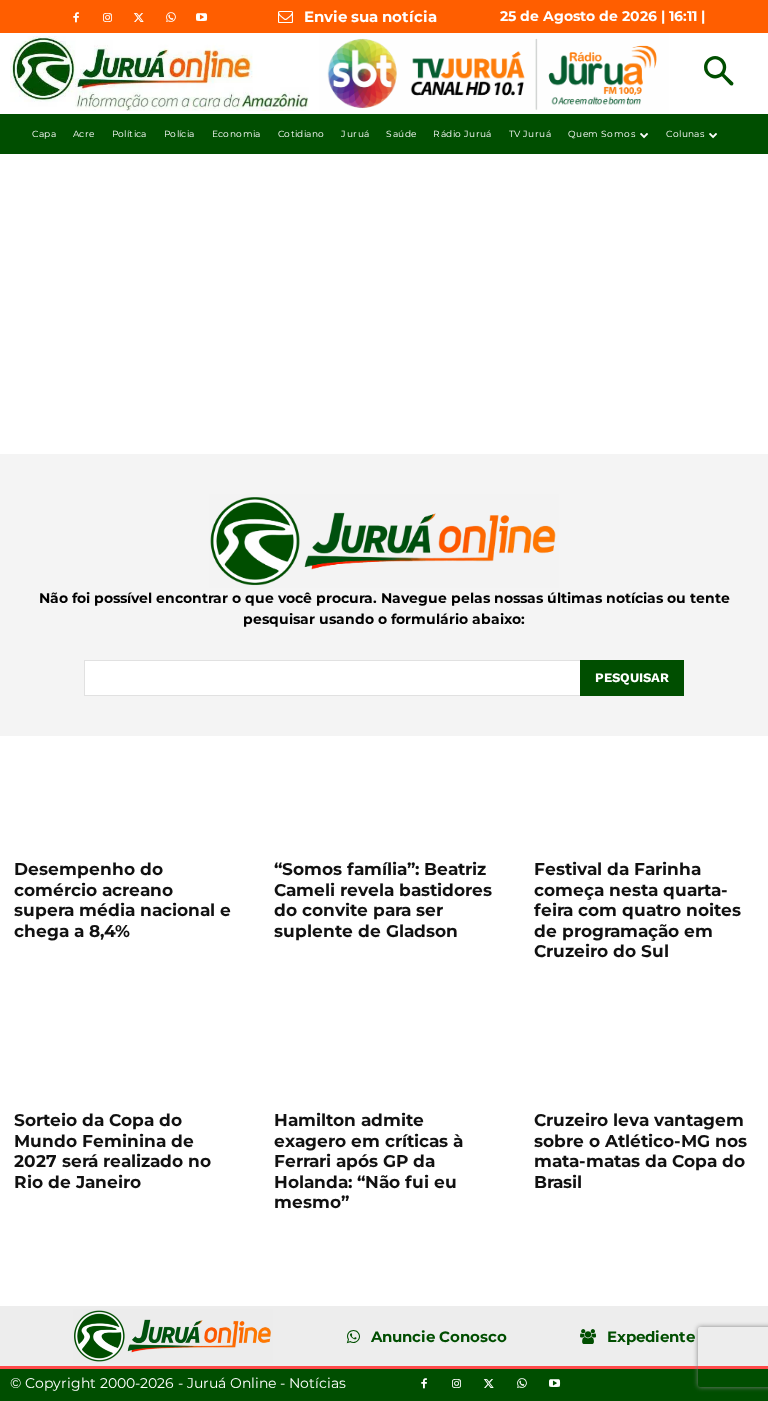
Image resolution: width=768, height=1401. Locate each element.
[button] (718, 73)
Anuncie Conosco (439, 1336)
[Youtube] (202, 18)
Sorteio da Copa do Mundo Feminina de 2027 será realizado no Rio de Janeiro (112, 1150)
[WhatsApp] (170, 18)
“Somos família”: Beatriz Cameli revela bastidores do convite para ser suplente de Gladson (383, 899)
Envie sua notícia (370, 16)
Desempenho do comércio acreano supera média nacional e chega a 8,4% (122, 899)
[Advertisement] (384, 304)
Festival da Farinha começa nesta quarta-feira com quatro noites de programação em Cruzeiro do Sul (637, 910)
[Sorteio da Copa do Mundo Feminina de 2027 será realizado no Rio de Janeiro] (124, 1042)
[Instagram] (107, 18)
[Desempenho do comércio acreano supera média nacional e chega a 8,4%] (124, 791)
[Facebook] (76, 18)
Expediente (651, 1336)
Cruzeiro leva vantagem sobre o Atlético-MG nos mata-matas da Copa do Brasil (640, 1150)
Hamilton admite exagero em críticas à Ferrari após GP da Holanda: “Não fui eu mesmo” (368, 1161)
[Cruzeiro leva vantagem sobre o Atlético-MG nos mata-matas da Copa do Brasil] (644, 1042)
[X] (139, 18)
